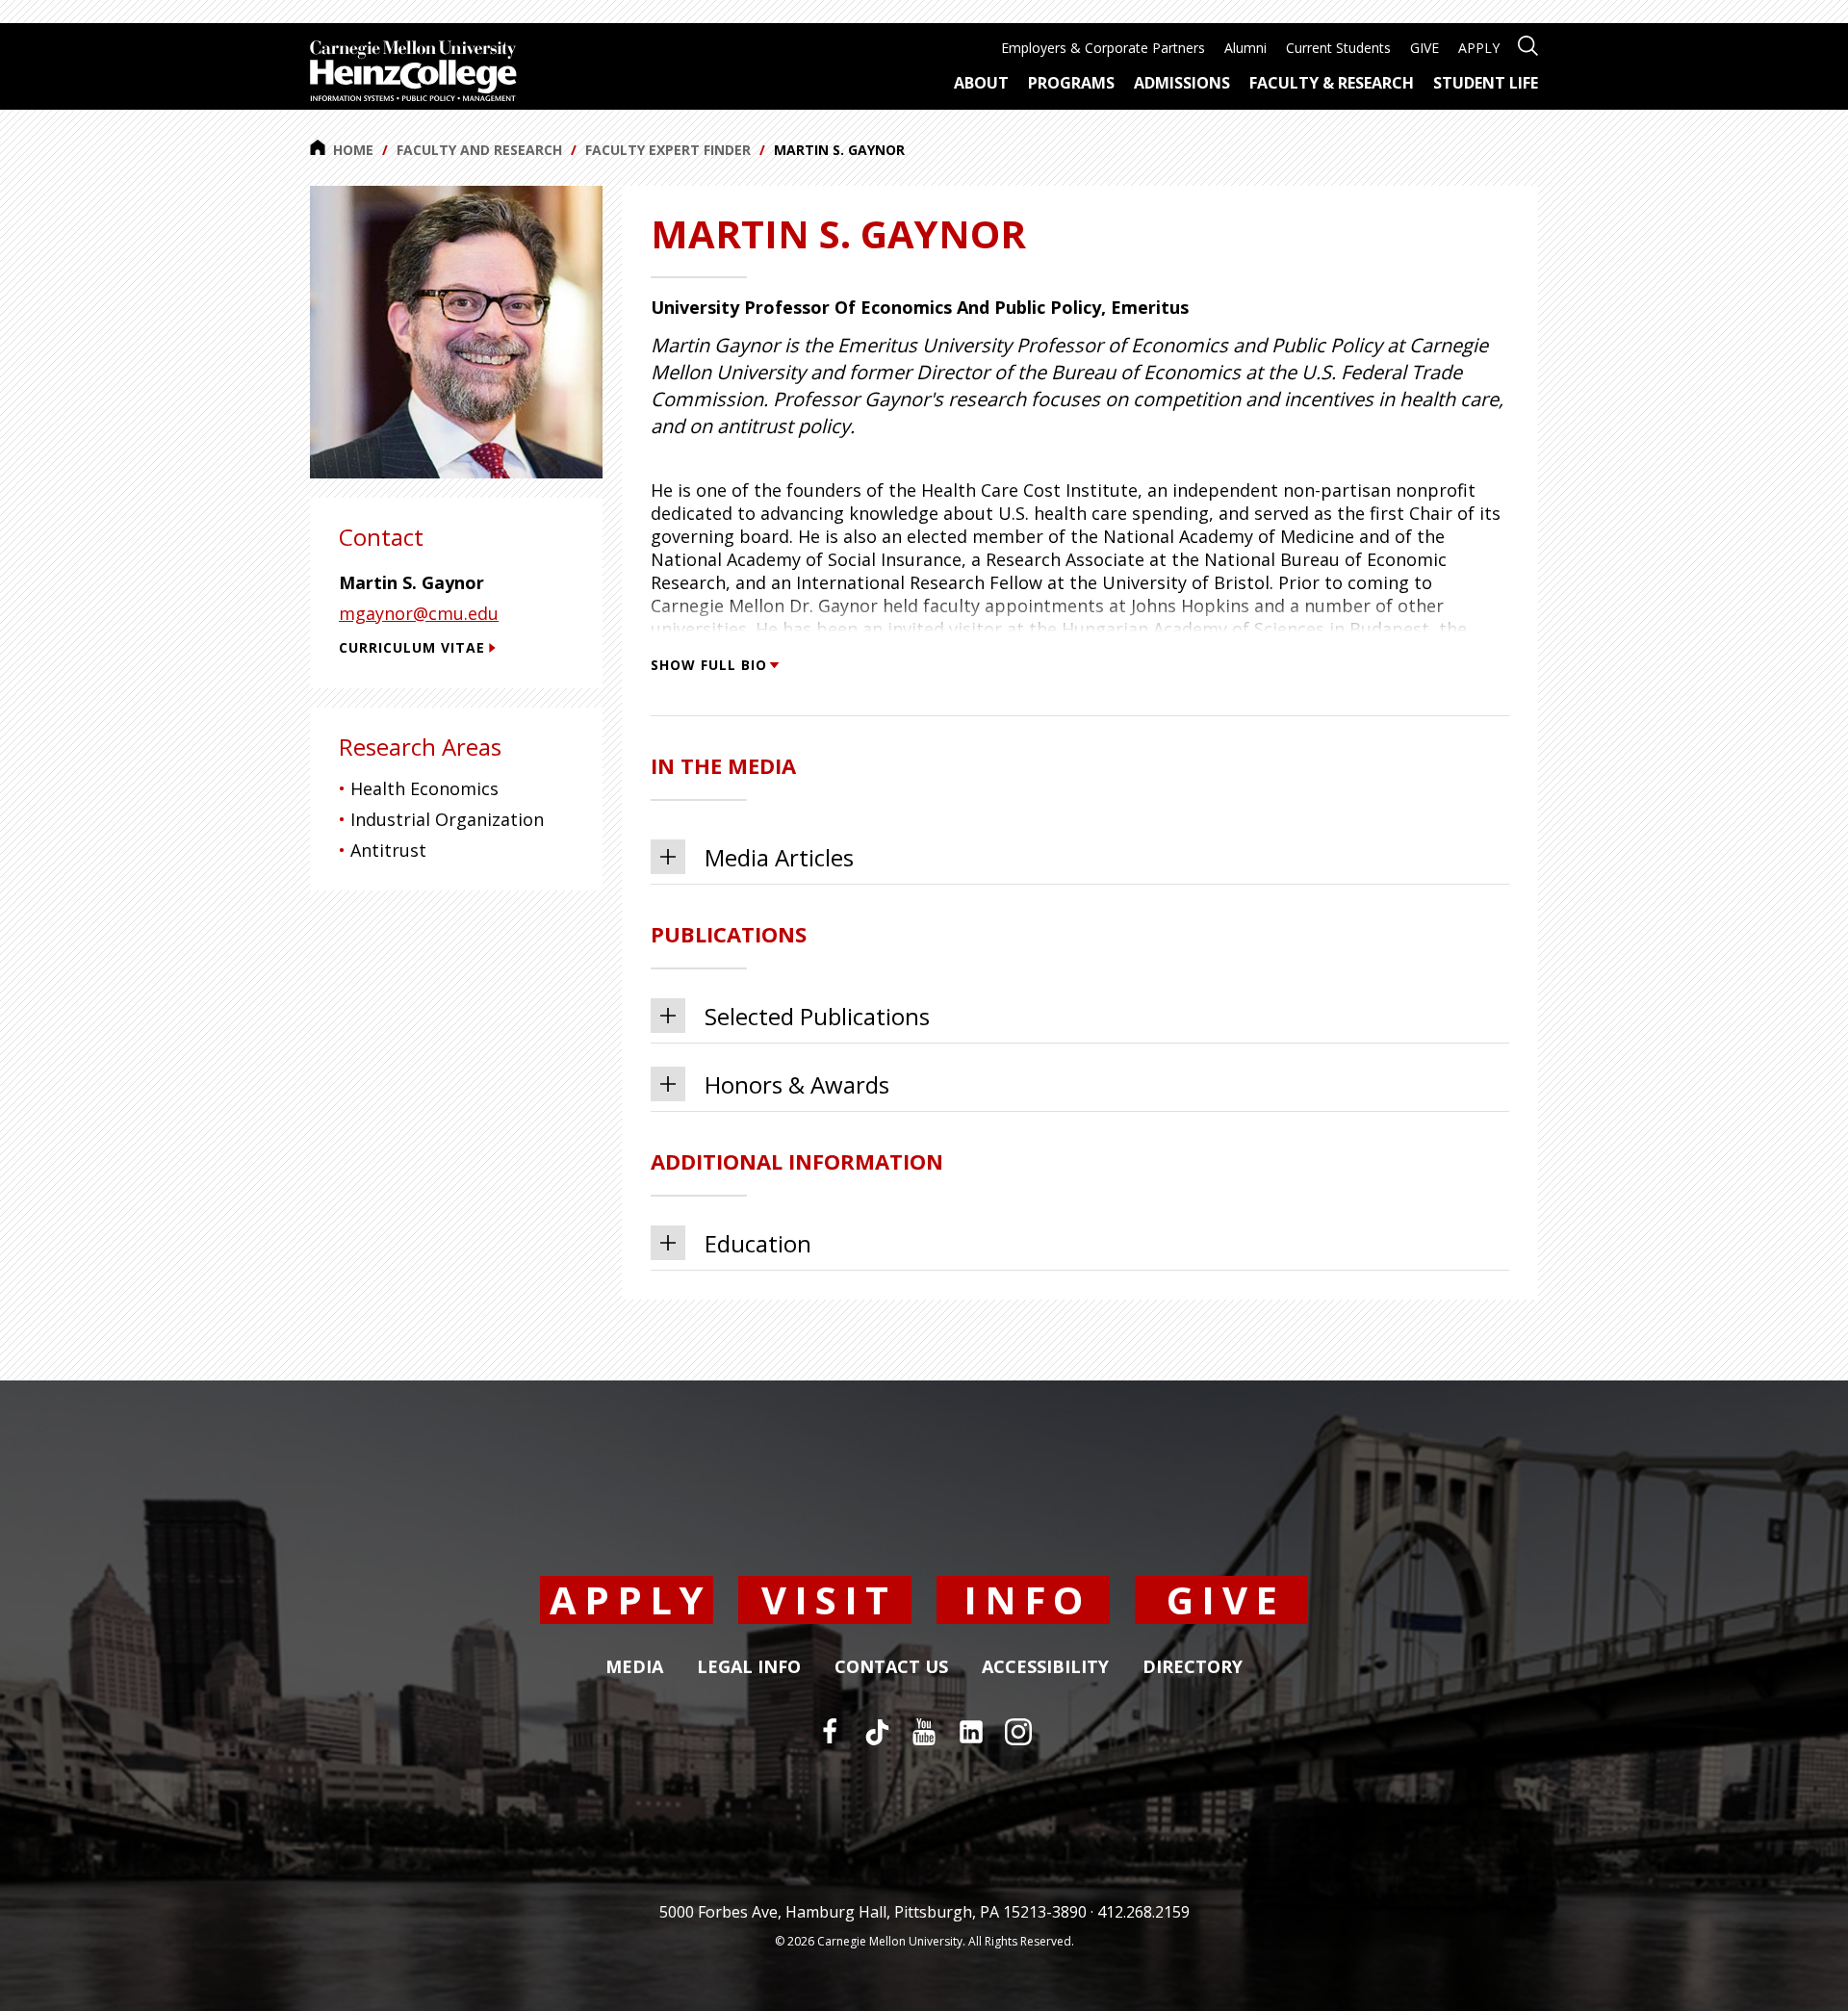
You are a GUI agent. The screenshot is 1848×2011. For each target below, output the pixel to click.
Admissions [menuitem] (1182, 83)
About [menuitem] (981, 83)
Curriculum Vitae (412, 647)
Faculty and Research (479, 150)
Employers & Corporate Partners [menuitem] (1103, 48)
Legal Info (749, 1667)
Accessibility (1045, 1667)
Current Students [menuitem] (1338, 48)
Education (758, 1243)
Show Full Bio (709, 665)
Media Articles (779, 857)
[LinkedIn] (971, 1732)
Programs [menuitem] (1071, 83)
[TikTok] (877, 1732)
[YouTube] (924, 1732)
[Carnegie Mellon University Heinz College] (413, 73)
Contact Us (891, 1667)
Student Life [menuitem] (1486, 83)
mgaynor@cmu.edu (419, 613)
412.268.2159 (1143, 1912)
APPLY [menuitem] (1479, 48)
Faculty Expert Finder (668, 150)
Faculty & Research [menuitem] (1332, 83)
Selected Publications (817, 1016)
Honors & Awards (797, 1084)
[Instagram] (1018, 1732)
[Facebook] (830, 1732)
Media (634, 1667)
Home (353, 150)
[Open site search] (1528, 44)
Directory (1193, 1667)
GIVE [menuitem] (1424, 48)
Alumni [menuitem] (1245, 48)
